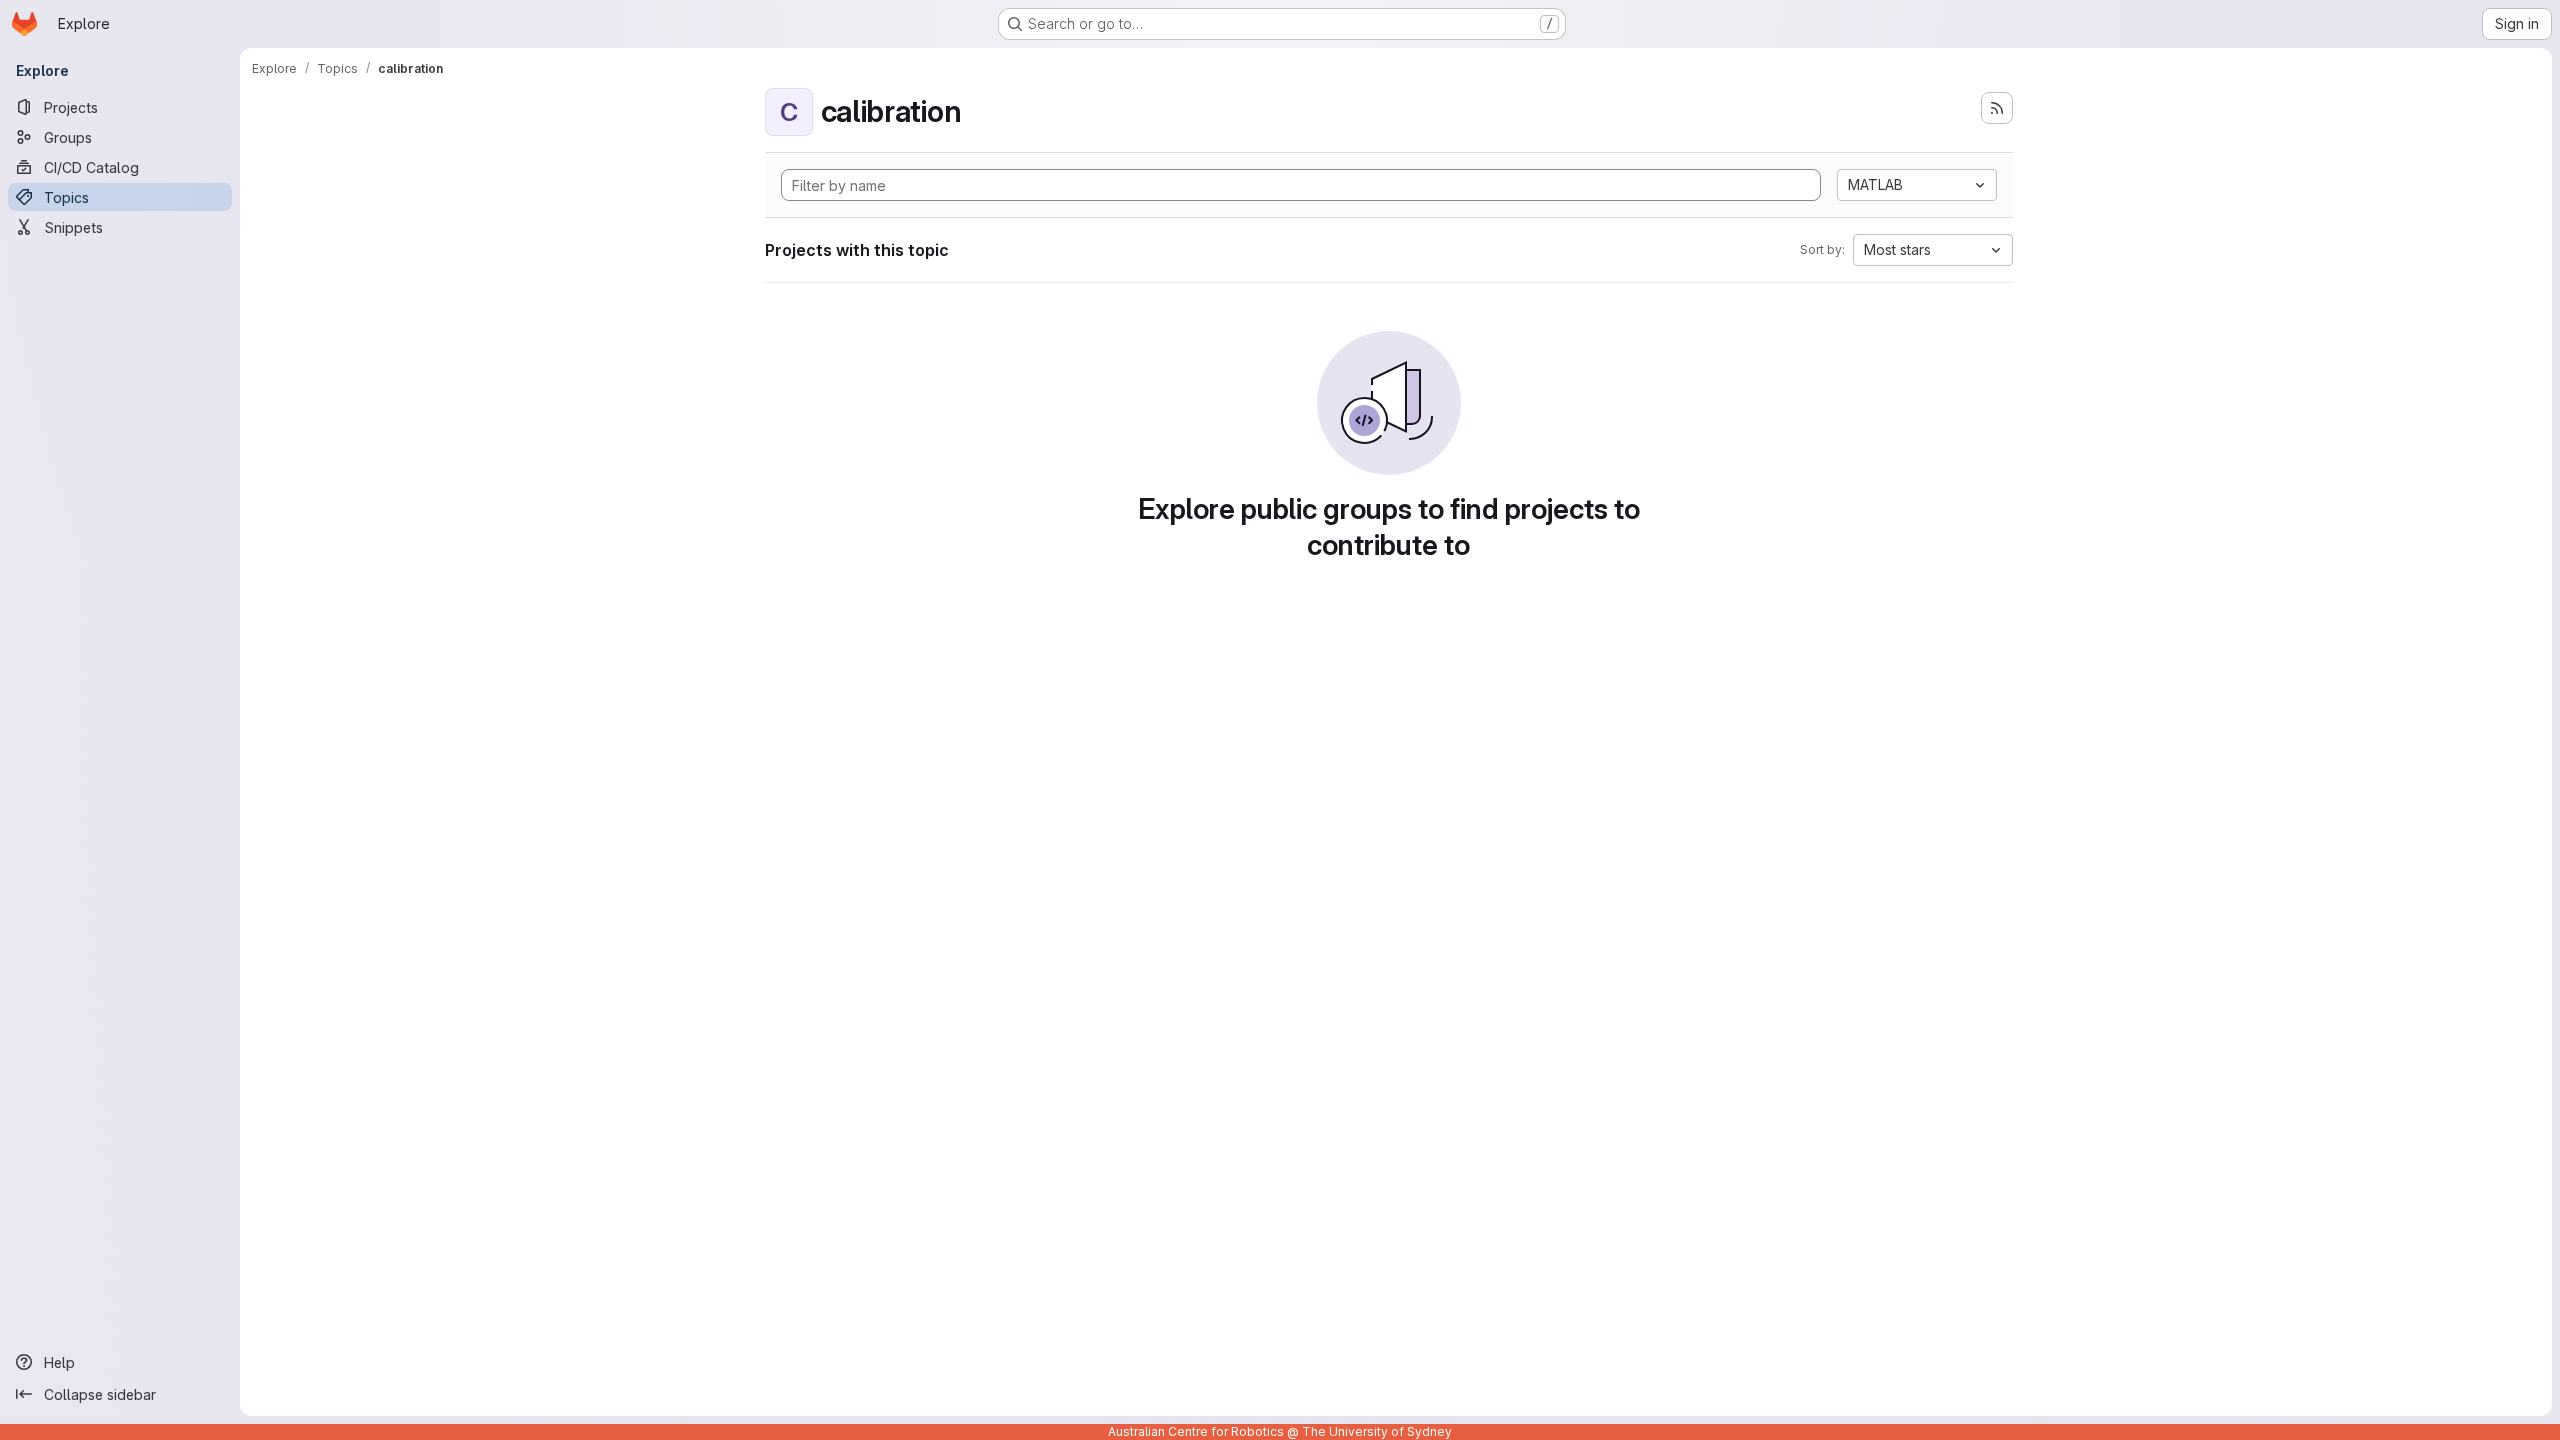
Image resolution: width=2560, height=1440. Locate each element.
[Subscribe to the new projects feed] (1997, 108)
